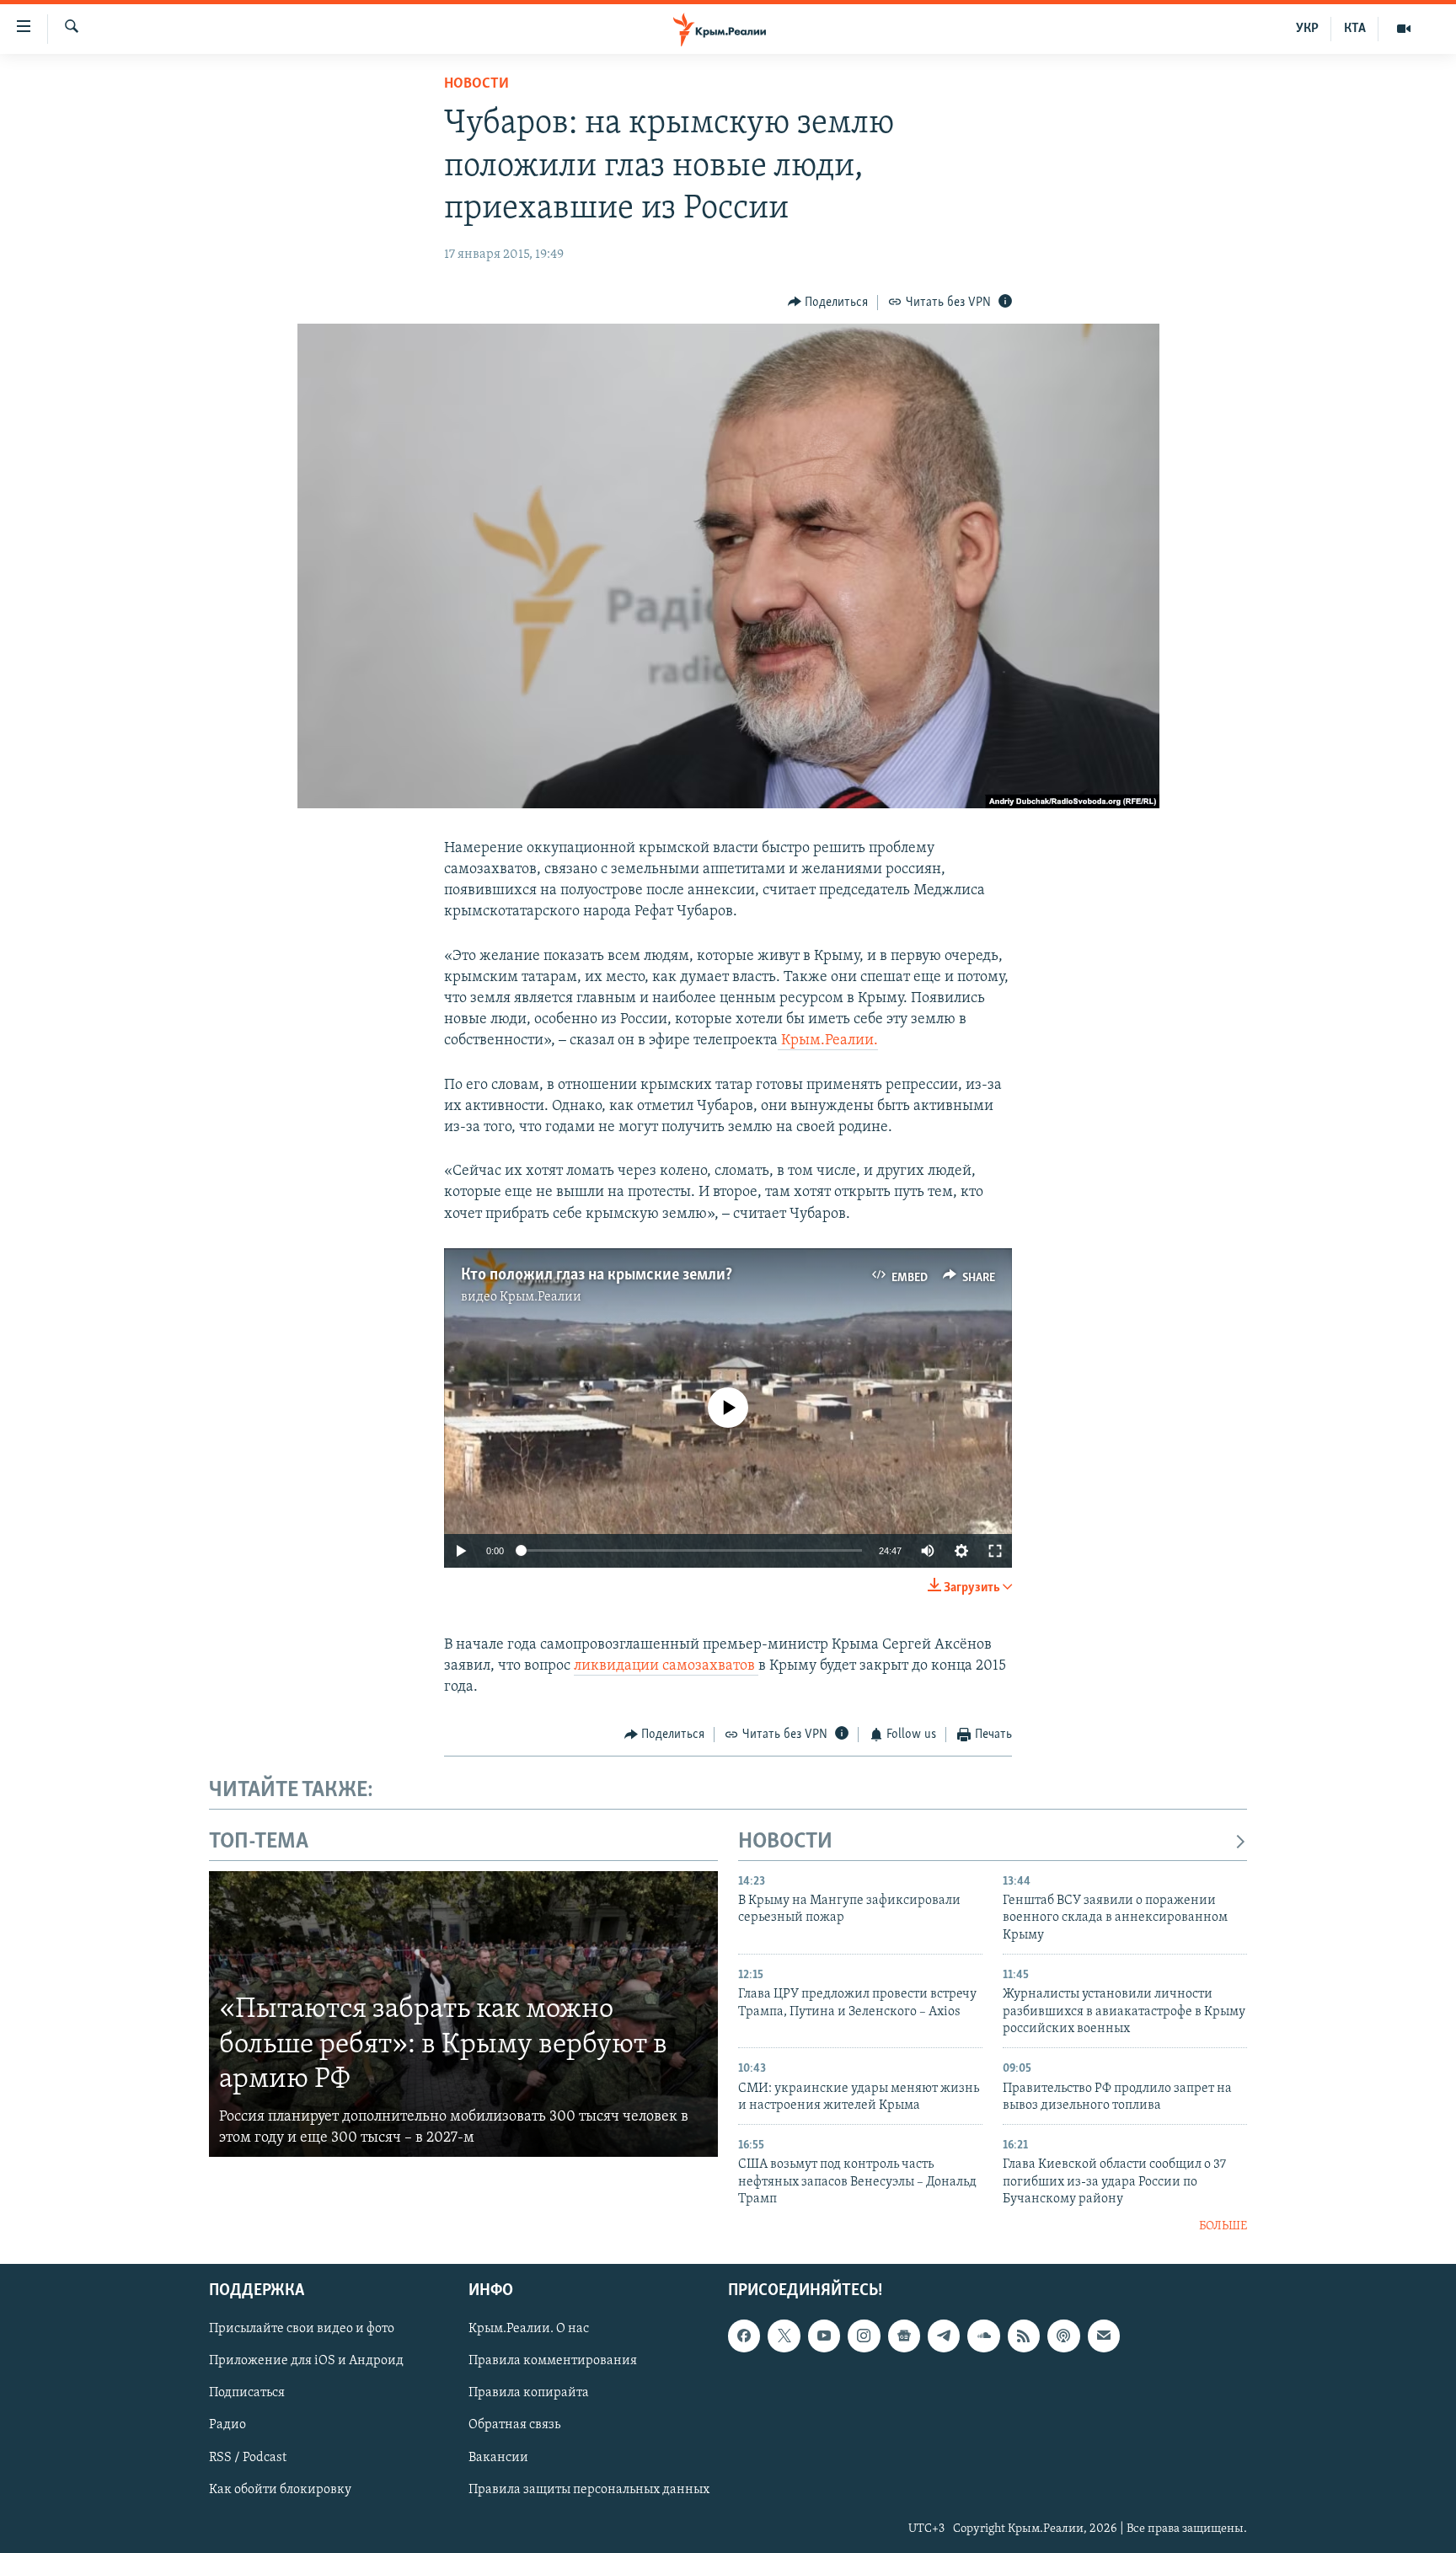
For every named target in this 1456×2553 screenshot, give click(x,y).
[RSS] (1024, 2336)
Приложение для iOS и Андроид (306, 2362)
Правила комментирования (553, 2362)
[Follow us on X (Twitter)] (784, 2336)
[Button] (828, 303)
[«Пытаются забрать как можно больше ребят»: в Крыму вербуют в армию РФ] (463, 2014)
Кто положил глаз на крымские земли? (597, 1275)
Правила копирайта (529, 2394)
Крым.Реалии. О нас (529, 2329)
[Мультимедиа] (1404, 29)
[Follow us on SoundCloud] (983, 2336)
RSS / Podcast (248, 2458)
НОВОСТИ (785, 1842)
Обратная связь (514, 2426)
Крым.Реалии (541, 1297)
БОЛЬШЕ (1223, 2226)
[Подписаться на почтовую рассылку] (1104, 2336)
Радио (227, 2426)
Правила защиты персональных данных (589, 2490)
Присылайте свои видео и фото (302, 2329)
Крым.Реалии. (828, 1041)
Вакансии (498, 2458)
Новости (476, 84)
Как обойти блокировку (280, 2490)
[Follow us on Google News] (904, 2336)
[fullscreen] (995, 1551)
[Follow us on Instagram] (864, 2336)
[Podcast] (1063, 2336)
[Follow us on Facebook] (744, 2336)
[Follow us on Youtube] (824, 2336)
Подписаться (247, 2394)
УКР (1307, 29)
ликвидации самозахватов (666, 1666)
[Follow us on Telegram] (944, 2336)
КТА (1355, 29)
